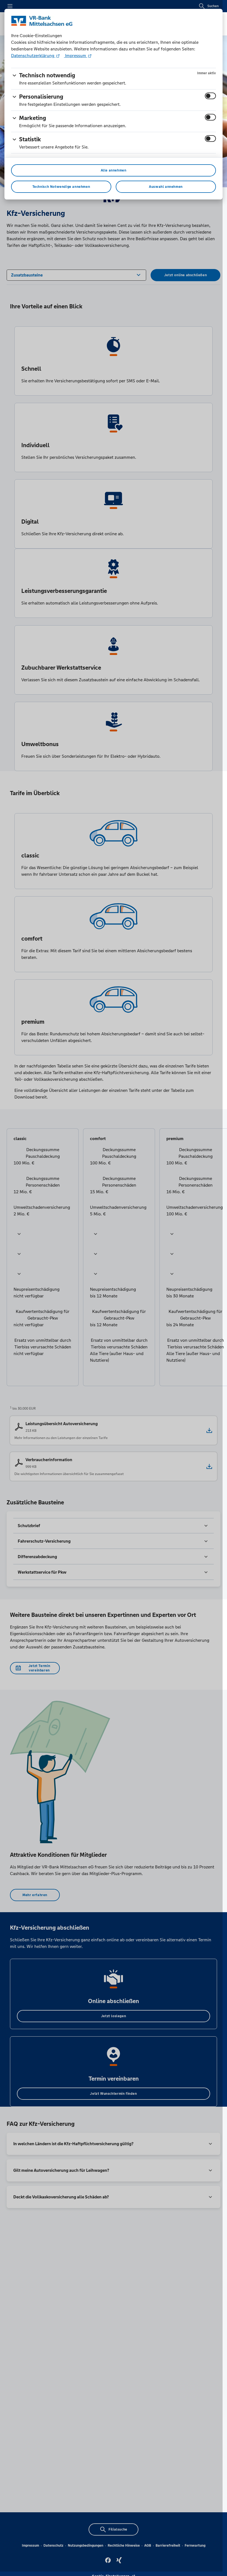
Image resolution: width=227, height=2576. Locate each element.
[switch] (210, 96)
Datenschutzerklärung (33, 56)
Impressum (76, 56)
